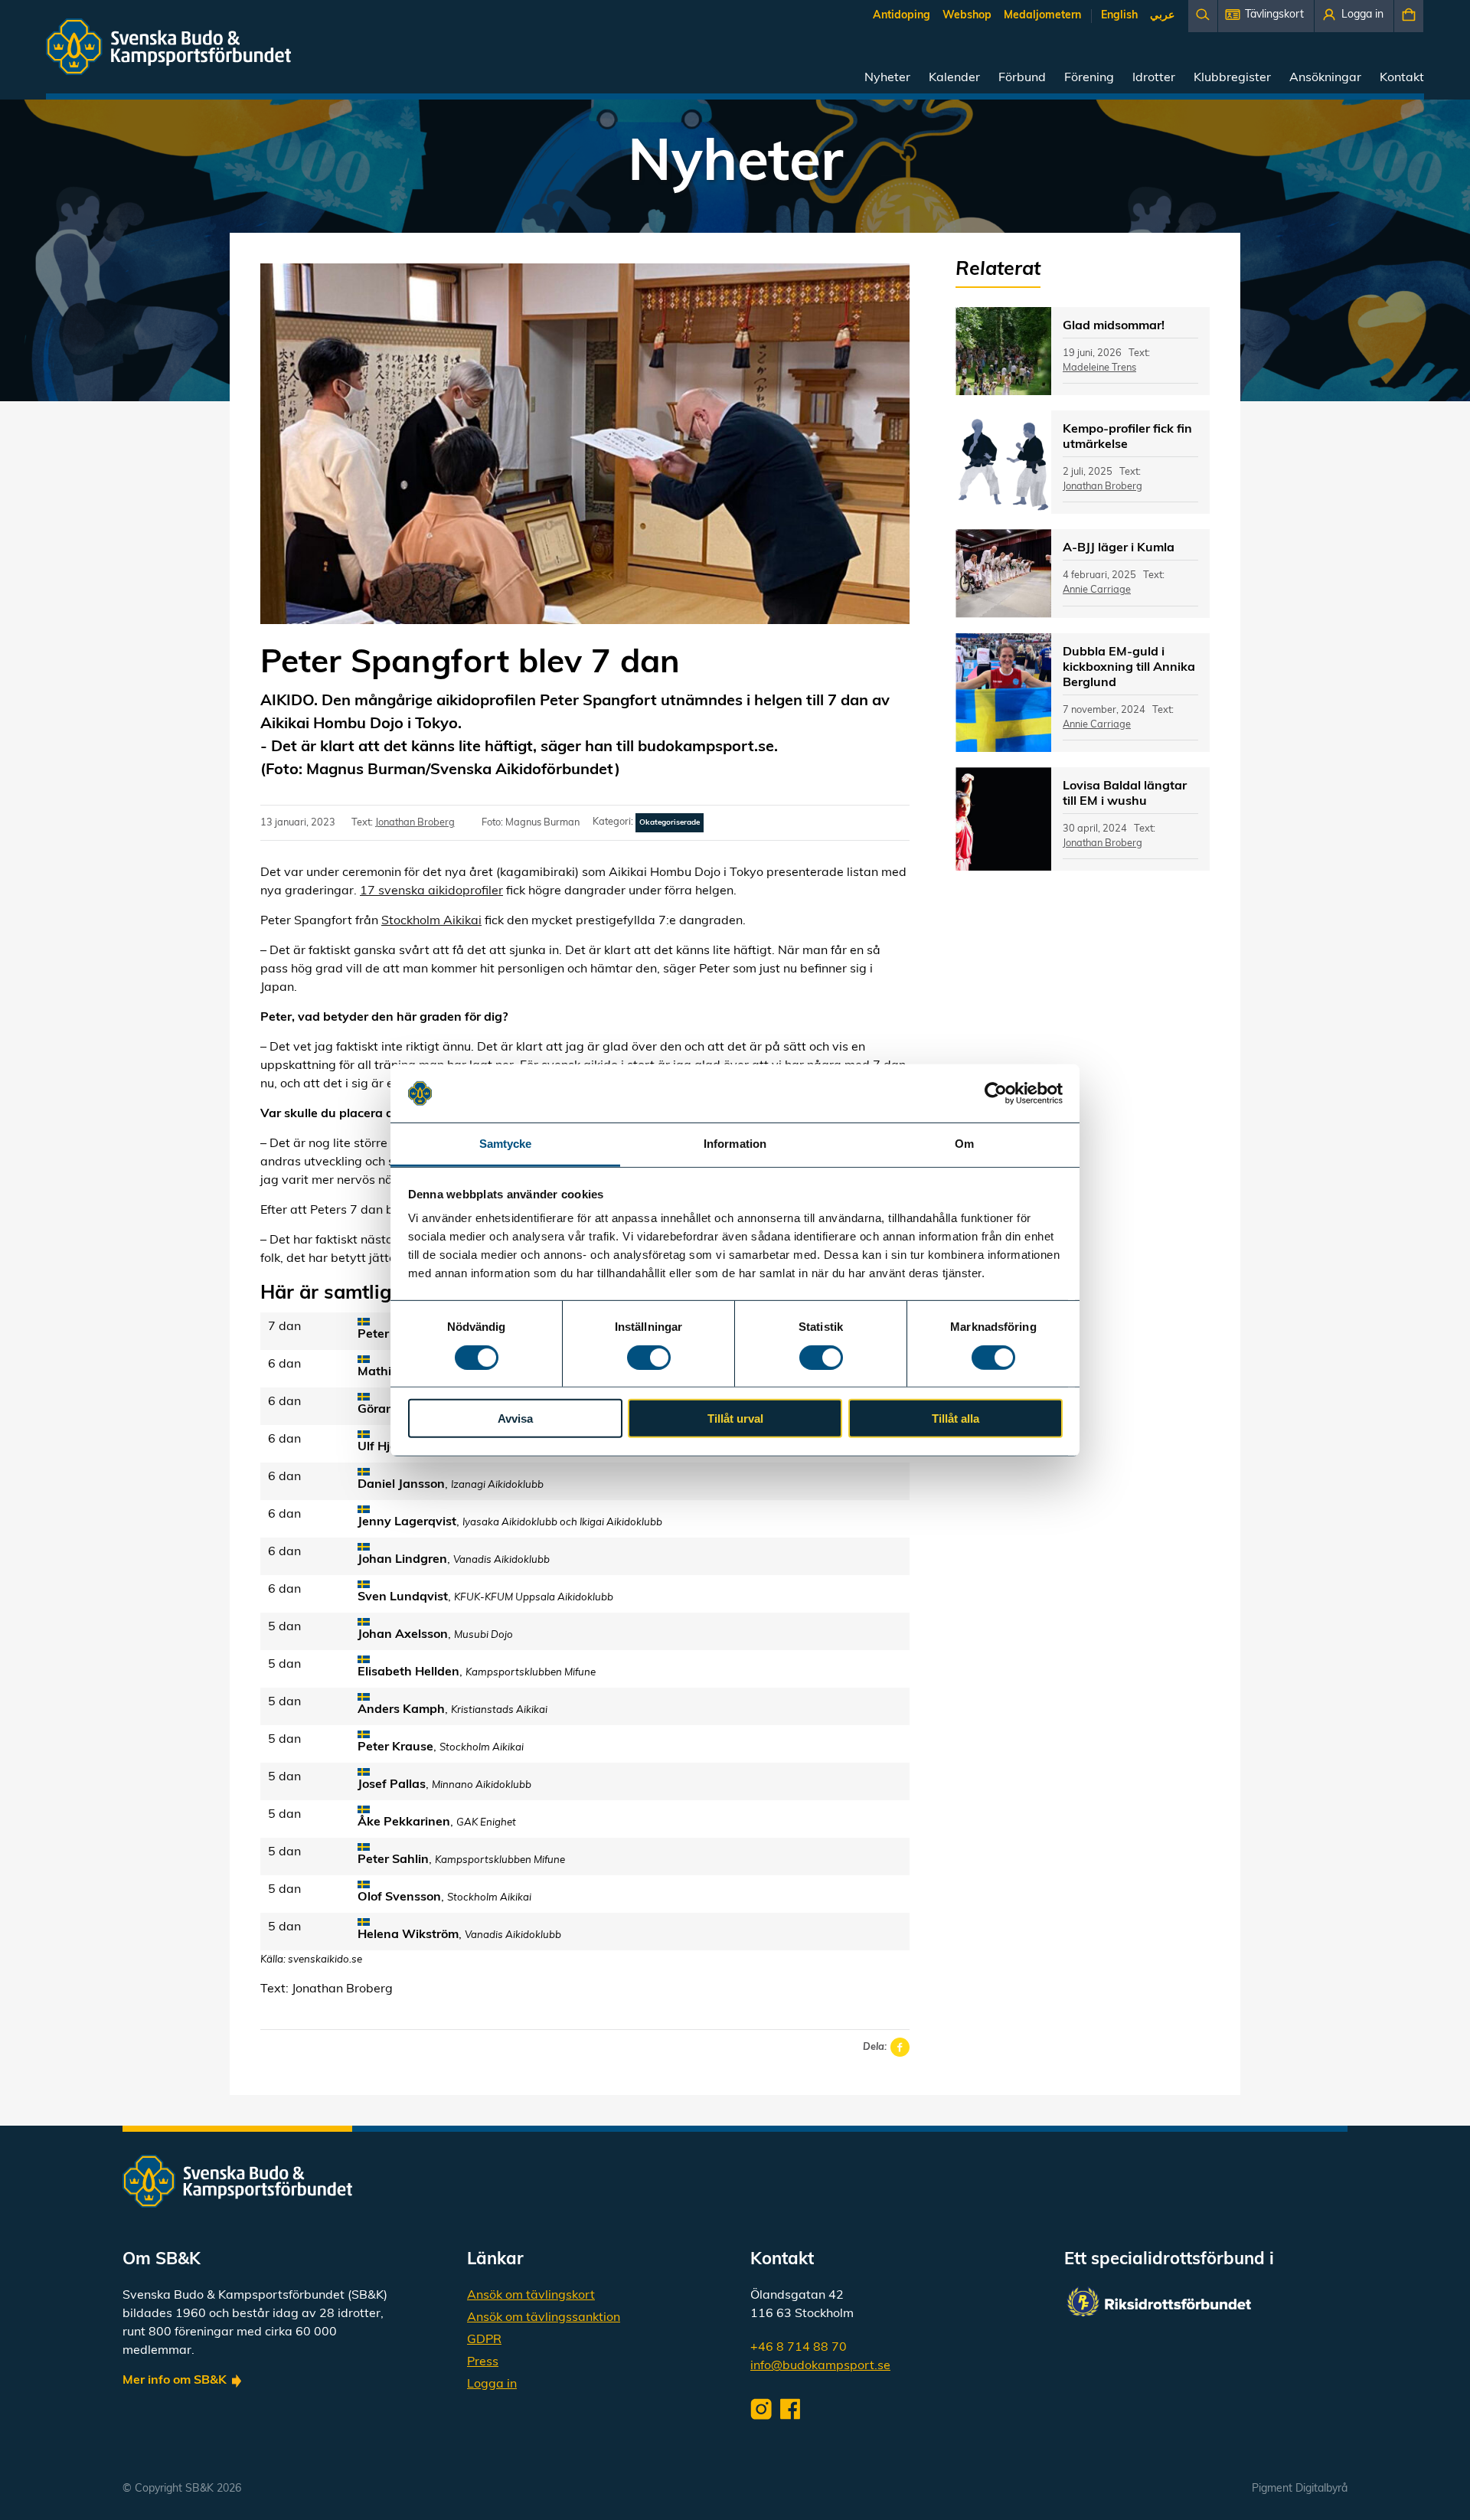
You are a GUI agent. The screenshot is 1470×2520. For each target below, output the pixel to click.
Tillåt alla (955, 1419)
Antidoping (902, 16)
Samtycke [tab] (506, 1144)
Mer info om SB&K (175, 2381)
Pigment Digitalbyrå (1300, 2489)
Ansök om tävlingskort (531, 2296)
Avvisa (515, 1419)
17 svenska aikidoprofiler (431, 891)
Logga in (492, 2384)
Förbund (1022, 78)
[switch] (649, 1357)
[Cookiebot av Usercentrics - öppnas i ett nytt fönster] (996, 1093)
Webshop (967, 16)
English (1119, 16)
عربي (1162, 16)
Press (483, 2362)
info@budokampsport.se (820, 2366)
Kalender (954, 78)
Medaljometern (1042, 16)
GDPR (484, 2340)
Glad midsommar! (1114, 326)
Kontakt (1402, 78)
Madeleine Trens (1099, 368)
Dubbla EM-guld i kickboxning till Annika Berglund (1129, 668)
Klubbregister (1232, 78)
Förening (1089, 78)
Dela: (875, 2047)
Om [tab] (964, 1144)
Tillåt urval (735, 1419)
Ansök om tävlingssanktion (544, 2318)
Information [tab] (735, 1144)
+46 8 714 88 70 (799, 2348)
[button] (1266, 16)
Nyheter (887, 78)
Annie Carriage (1097, 590)
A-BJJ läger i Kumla (1119, 548)
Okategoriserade (670, 823)
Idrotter (1154, 78)
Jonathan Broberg (415, 823)
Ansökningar (1325, 78)
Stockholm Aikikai (431, 921)
